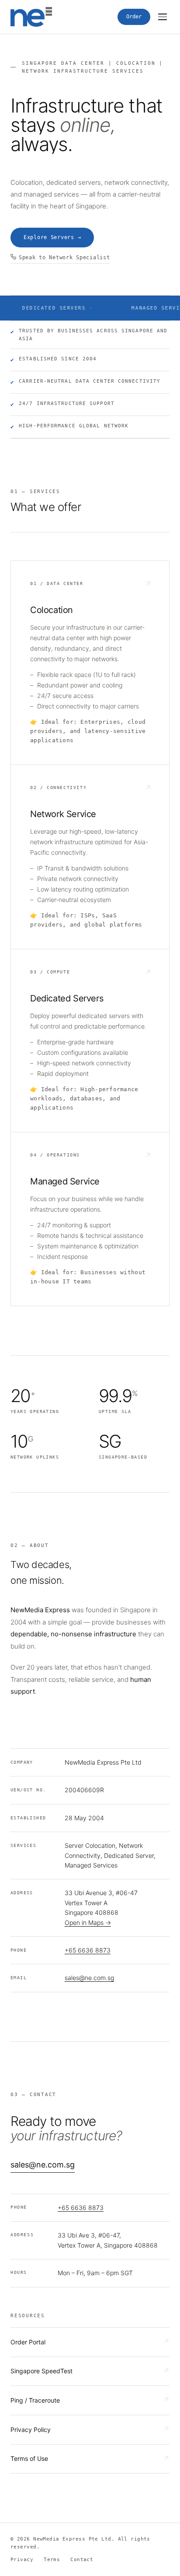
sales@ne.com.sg (89, 1978)
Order (134, 17)
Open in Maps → (88, 1922)
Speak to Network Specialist (64, 257)
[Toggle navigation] (163, 17)
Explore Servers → (52, 237)
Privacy (22, 2560)
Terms (52, 2560)
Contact (82, 2560)
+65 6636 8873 (88, 1950)
